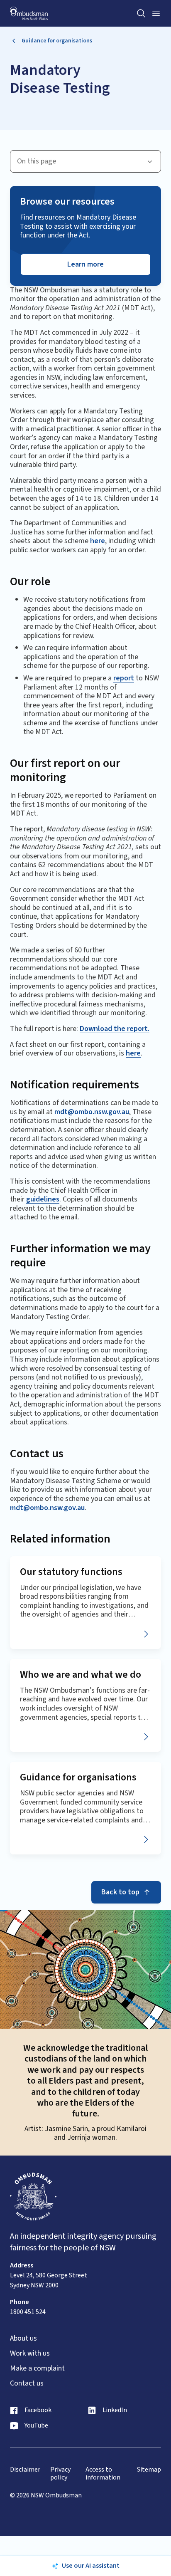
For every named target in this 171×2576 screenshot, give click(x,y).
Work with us (30, 2354)
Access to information (103, 2474)
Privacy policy (60, 2474)
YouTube (36, 2426)
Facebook (38, 2410)
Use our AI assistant (91, 2566)
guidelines (43, 1199)
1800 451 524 (28, 2312)
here (98, 541)
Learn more (85, 264)
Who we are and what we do (81, 1675)
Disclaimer (25, 2470)
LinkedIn (115, 2410)
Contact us (27, 2383)
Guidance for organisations (57, 41)
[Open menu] (156, 13)
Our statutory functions (71, 1572)
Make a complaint (37, 2368)
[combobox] (85, 161)
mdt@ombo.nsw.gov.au (92, 1112)
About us (23, 2339)
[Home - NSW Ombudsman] (29, 14)
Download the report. (115, 1029)
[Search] (141, 13)
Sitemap (149, 2470)
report (124, 678)
